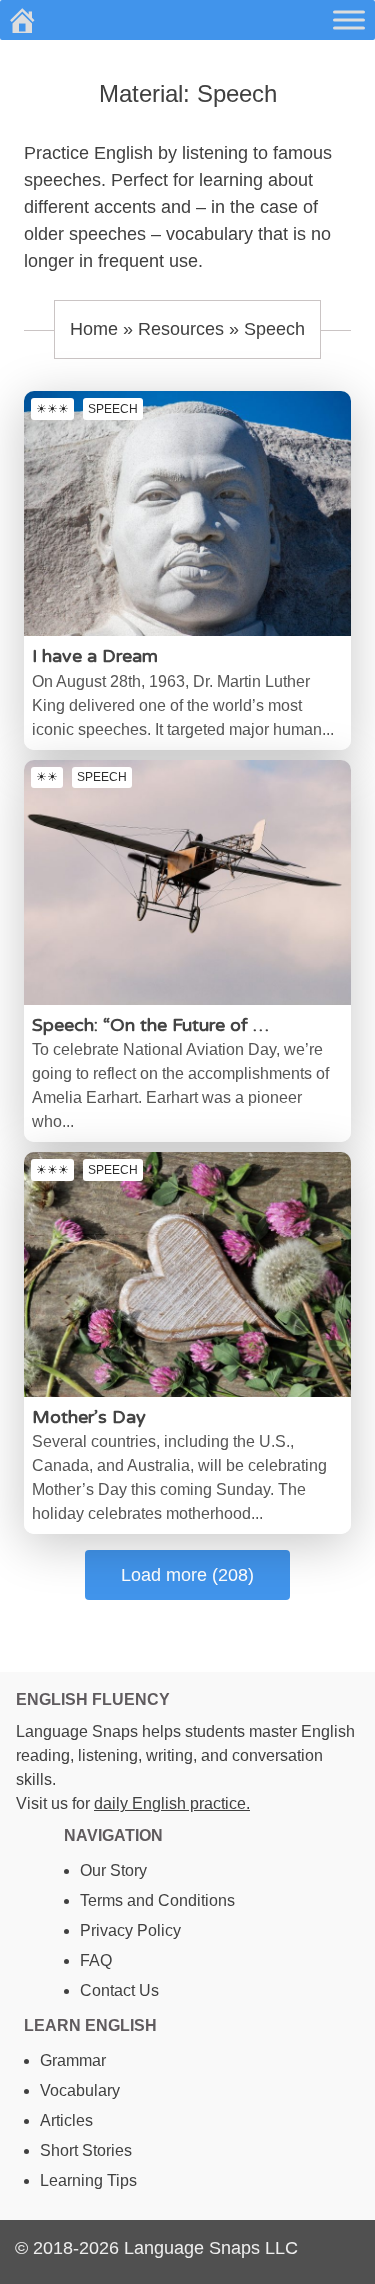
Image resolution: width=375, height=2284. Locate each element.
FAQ (96, 1960)
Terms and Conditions (157, 1900)
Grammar (73, 2060)
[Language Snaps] (22, 20)
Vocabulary (80, 2090)
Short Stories (86, 2150)
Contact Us (119, 1990)
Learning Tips (88, 2180)
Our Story (113, 1870)
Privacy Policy (130, 1930)
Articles (66, 2120)
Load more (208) (187, 1575)
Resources (181, 329)
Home (94, 329)
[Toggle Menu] (349, 19)
